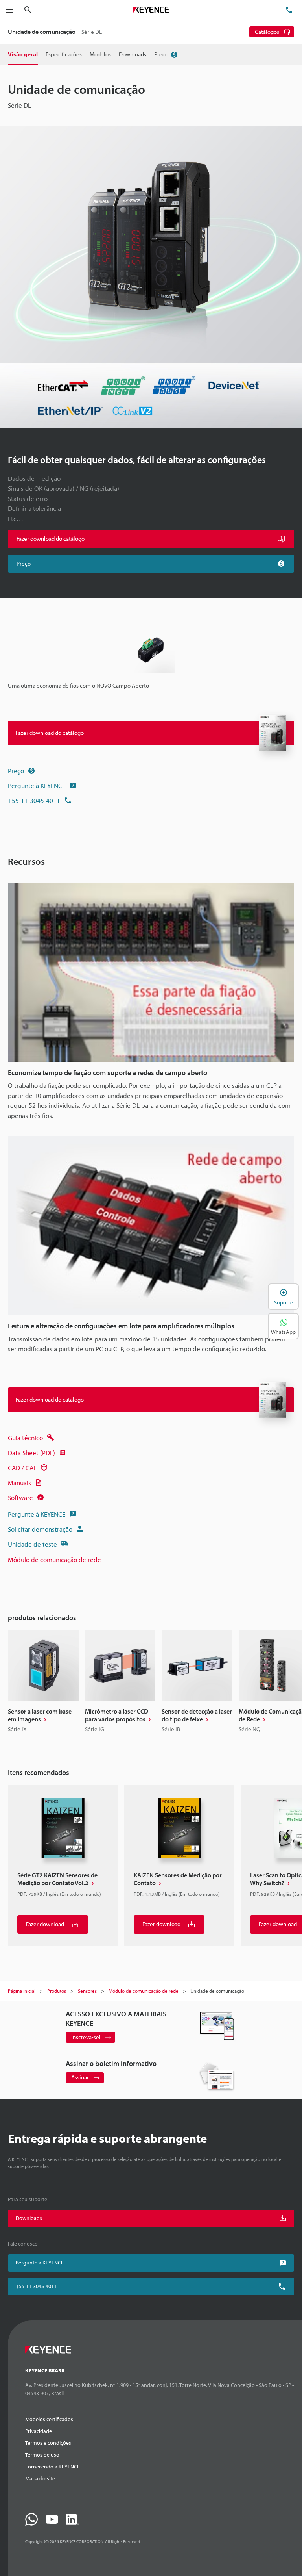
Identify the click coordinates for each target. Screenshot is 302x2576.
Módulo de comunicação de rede (54, 1559)
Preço (16, 771)
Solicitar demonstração (40, 1529)
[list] (151, 1685)
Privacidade (39, 2431)
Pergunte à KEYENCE (37, 785)
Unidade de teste (32, 1544)
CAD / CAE (22, 1468)
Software (20, 1498)
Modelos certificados (49, 2419)
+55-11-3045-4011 (34, 800)
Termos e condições (48, 2443)
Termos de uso (42, 2455)
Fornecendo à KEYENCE (52, 2467)
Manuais (19, 1483)
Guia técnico (25, 1438)
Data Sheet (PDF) (31, 1453)
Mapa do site (40, 2478)
